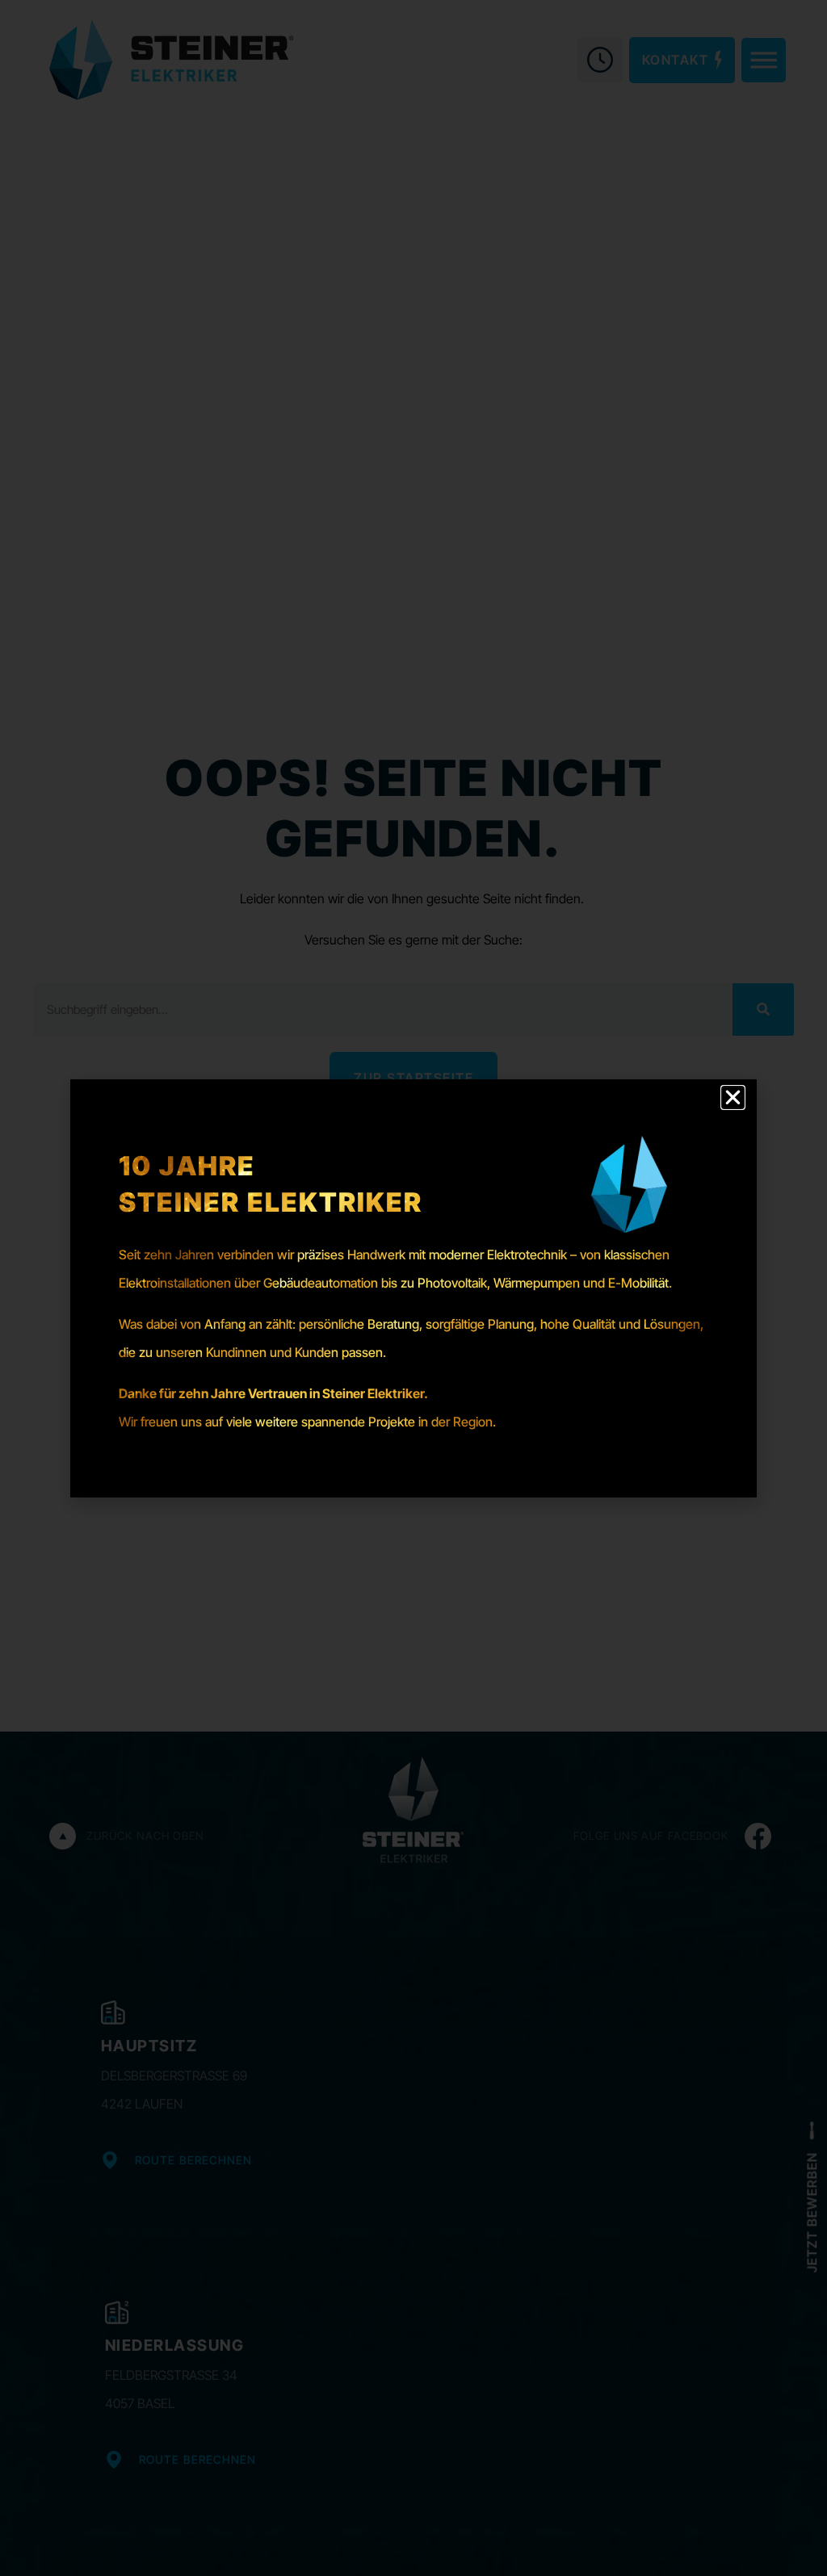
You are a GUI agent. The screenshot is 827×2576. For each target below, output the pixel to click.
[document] (413, 1288)
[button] (733, 1097)
